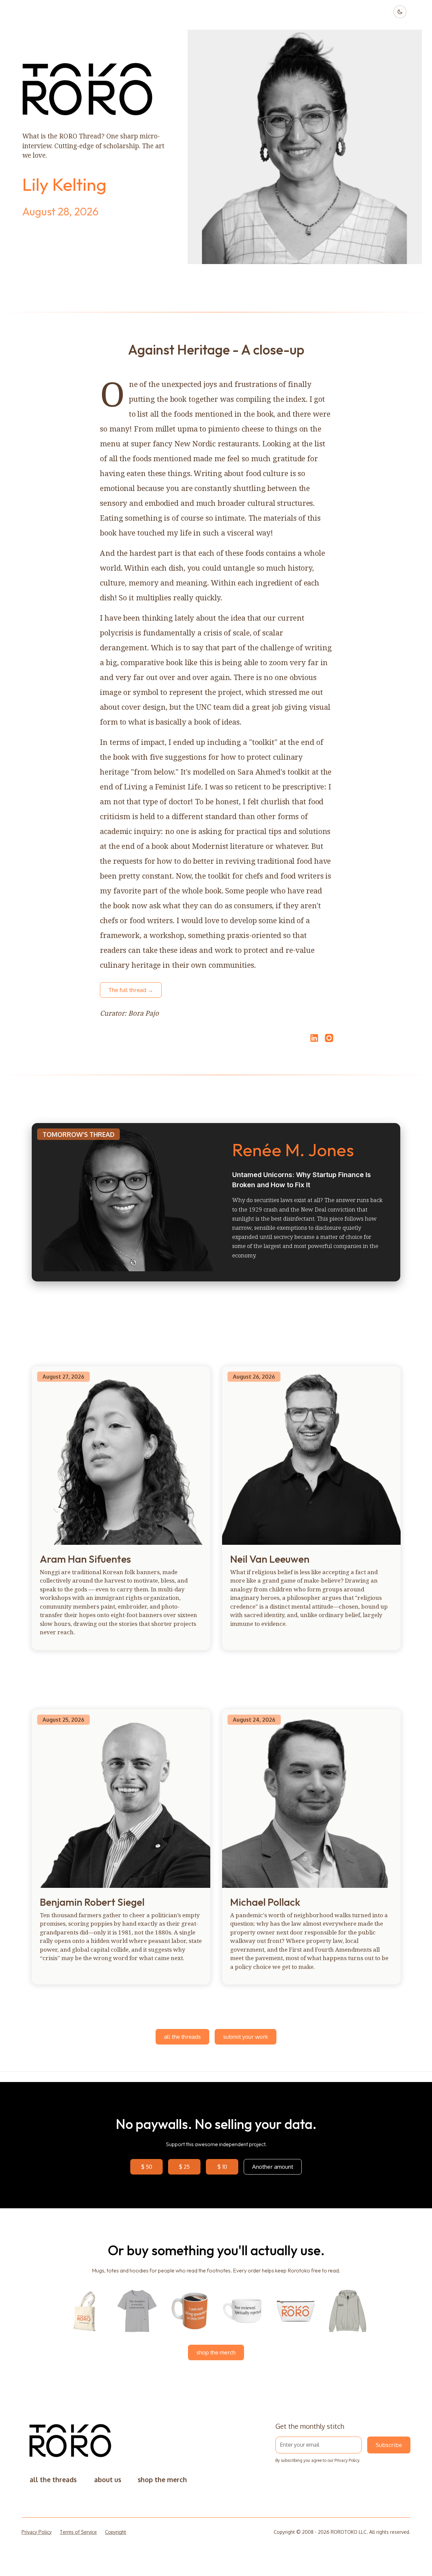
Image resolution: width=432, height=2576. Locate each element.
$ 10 (222, 2167)
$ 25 (184, 2167)
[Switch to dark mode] (400, 12)
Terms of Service (78, 2532)
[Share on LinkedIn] (313, 1038)
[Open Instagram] (329, 1041)
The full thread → (131, 990)
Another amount (273, 2167)
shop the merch (216, 2352)
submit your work (246, 2037)
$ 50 (147, 2167)
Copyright (116, 2532)
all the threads (182, 2037)
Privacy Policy (347, 2460)
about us (108, 2480)
